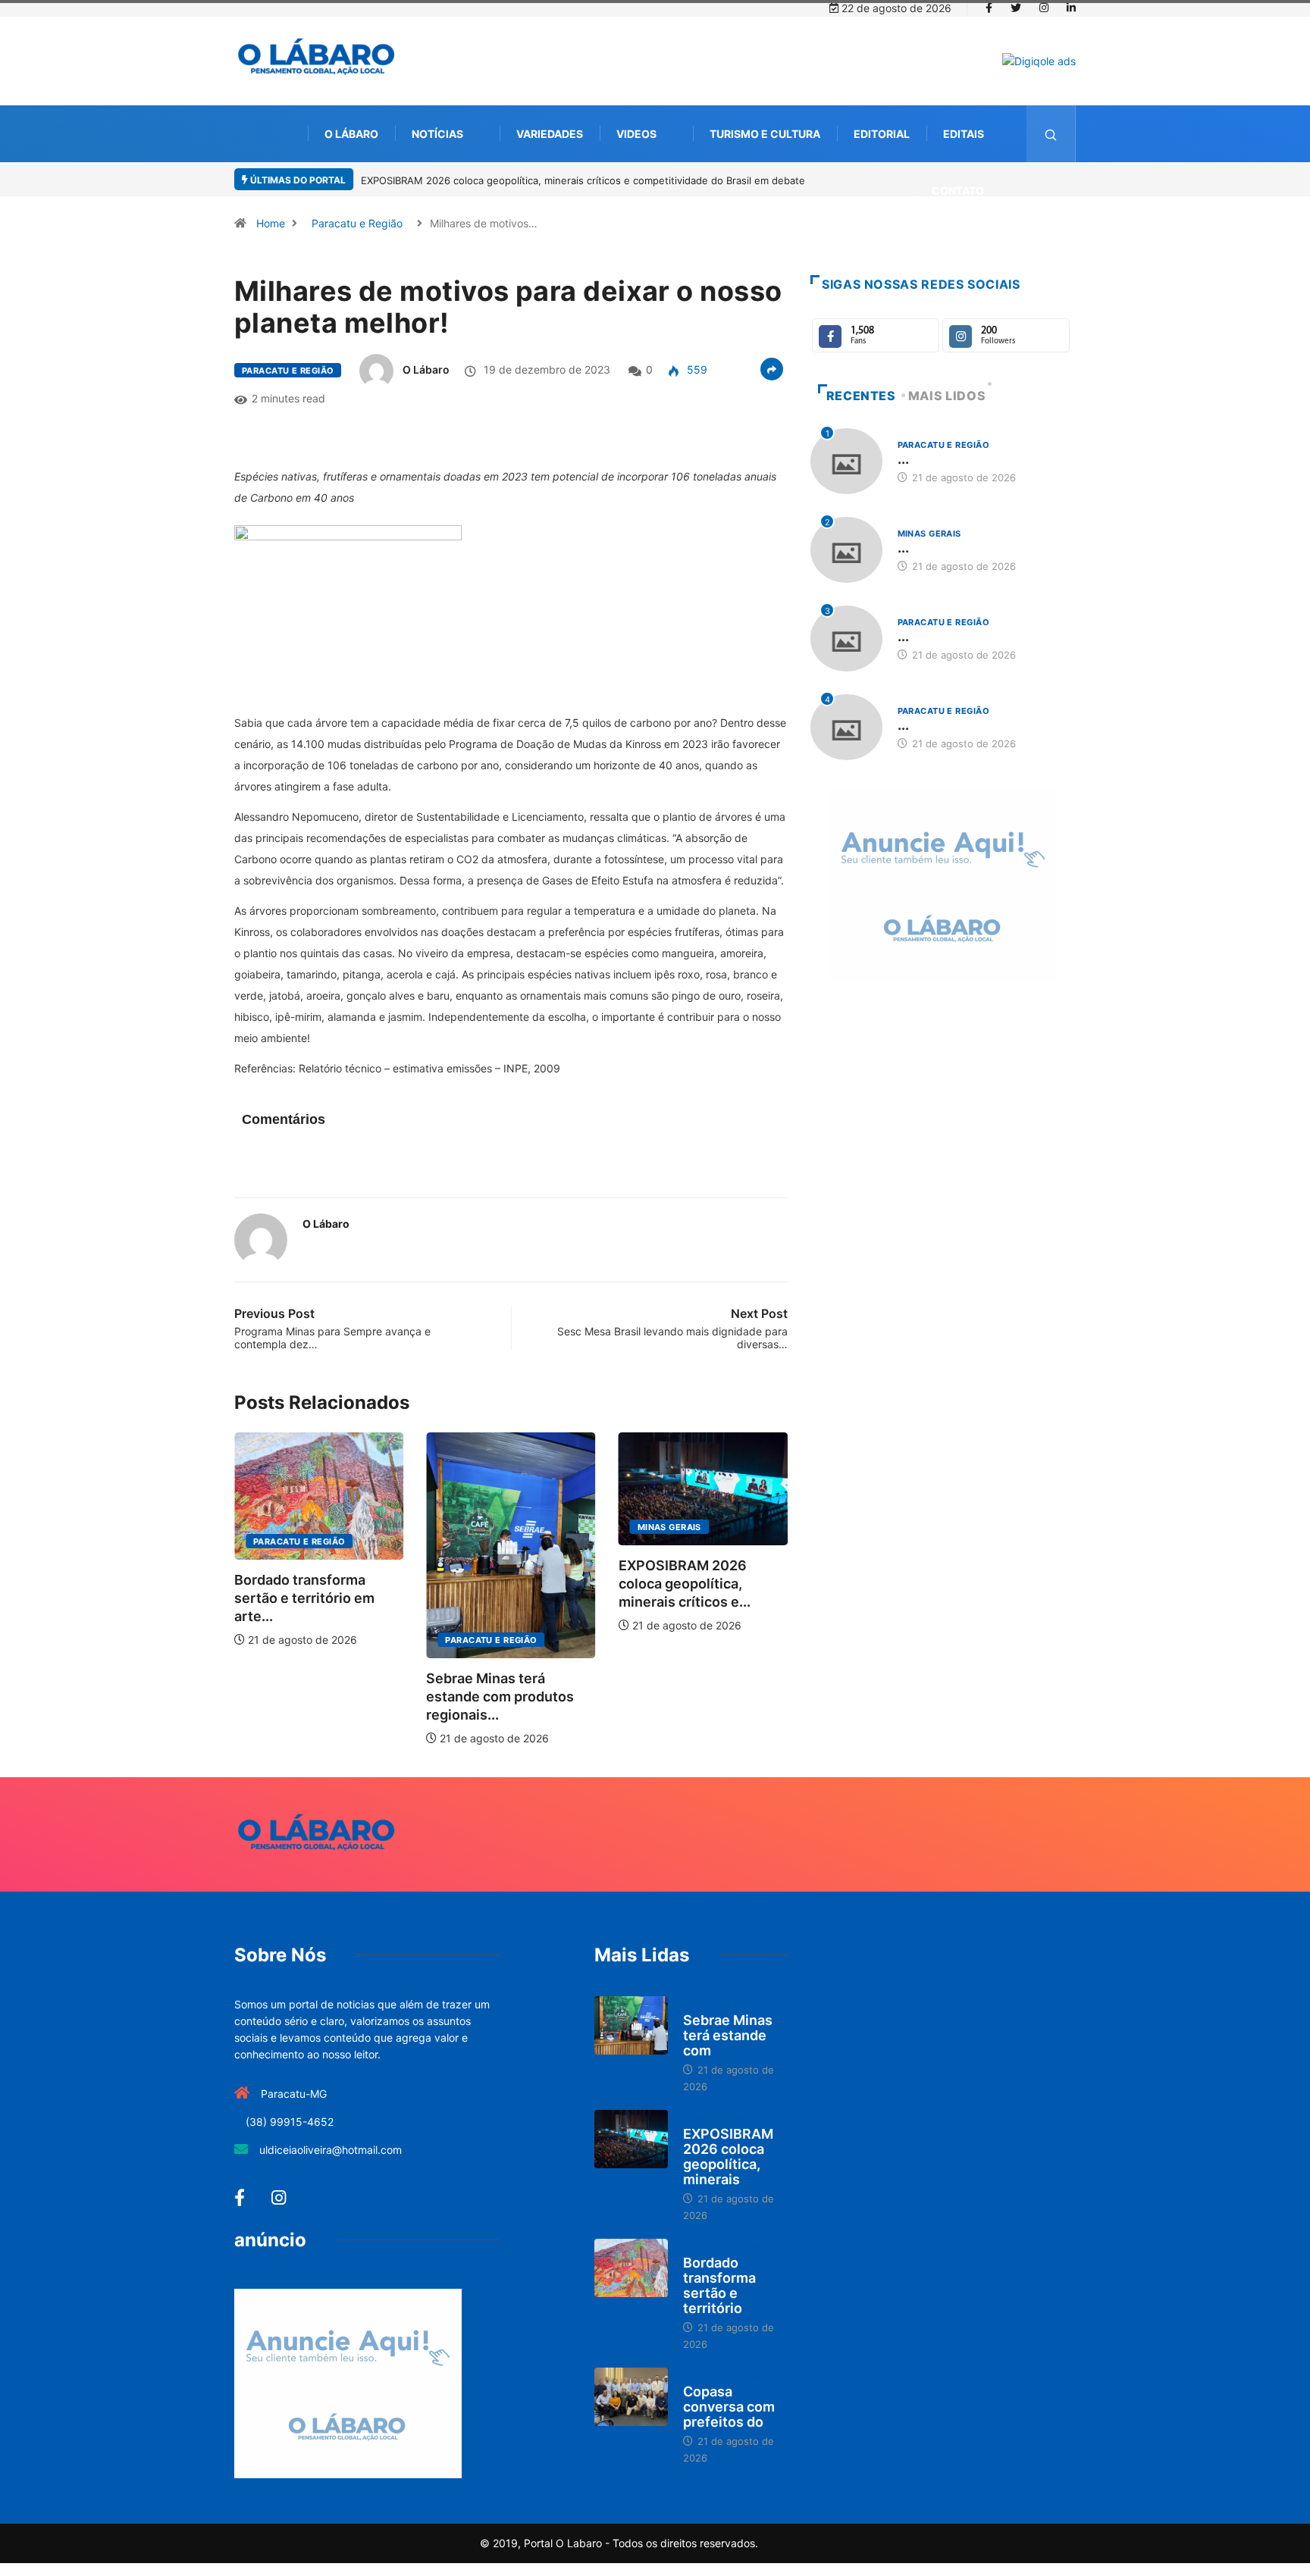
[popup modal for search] (1051, 134)
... (903, 459)
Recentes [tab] (861, 396)
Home (271, 223)
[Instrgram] (1044, 8)
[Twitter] (1016, 8)
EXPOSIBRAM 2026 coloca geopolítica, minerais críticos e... (685, 1584)
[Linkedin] (1071, 8)
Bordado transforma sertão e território (719, 2285)
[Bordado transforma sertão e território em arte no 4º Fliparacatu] (631, 2268)
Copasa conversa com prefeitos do (729, 2407)
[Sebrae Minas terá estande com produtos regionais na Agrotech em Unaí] (631, 2026)
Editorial (882, 134)
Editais (964, 134)
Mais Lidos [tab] (947, 396)
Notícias (437, 134)
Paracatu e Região (357, 223)
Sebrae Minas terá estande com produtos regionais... (500, 1696)
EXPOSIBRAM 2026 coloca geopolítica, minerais (728, 2157)
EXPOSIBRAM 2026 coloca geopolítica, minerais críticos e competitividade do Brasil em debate (583, 180)
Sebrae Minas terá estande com (728, 2035)
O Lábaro (351, 134)
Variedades (550, 134)
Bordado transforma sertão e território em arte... (304, 1598)
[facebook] (989, 8)
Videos (636, 134)
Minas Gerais (669, 1527)
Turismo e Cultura (765, 134)
